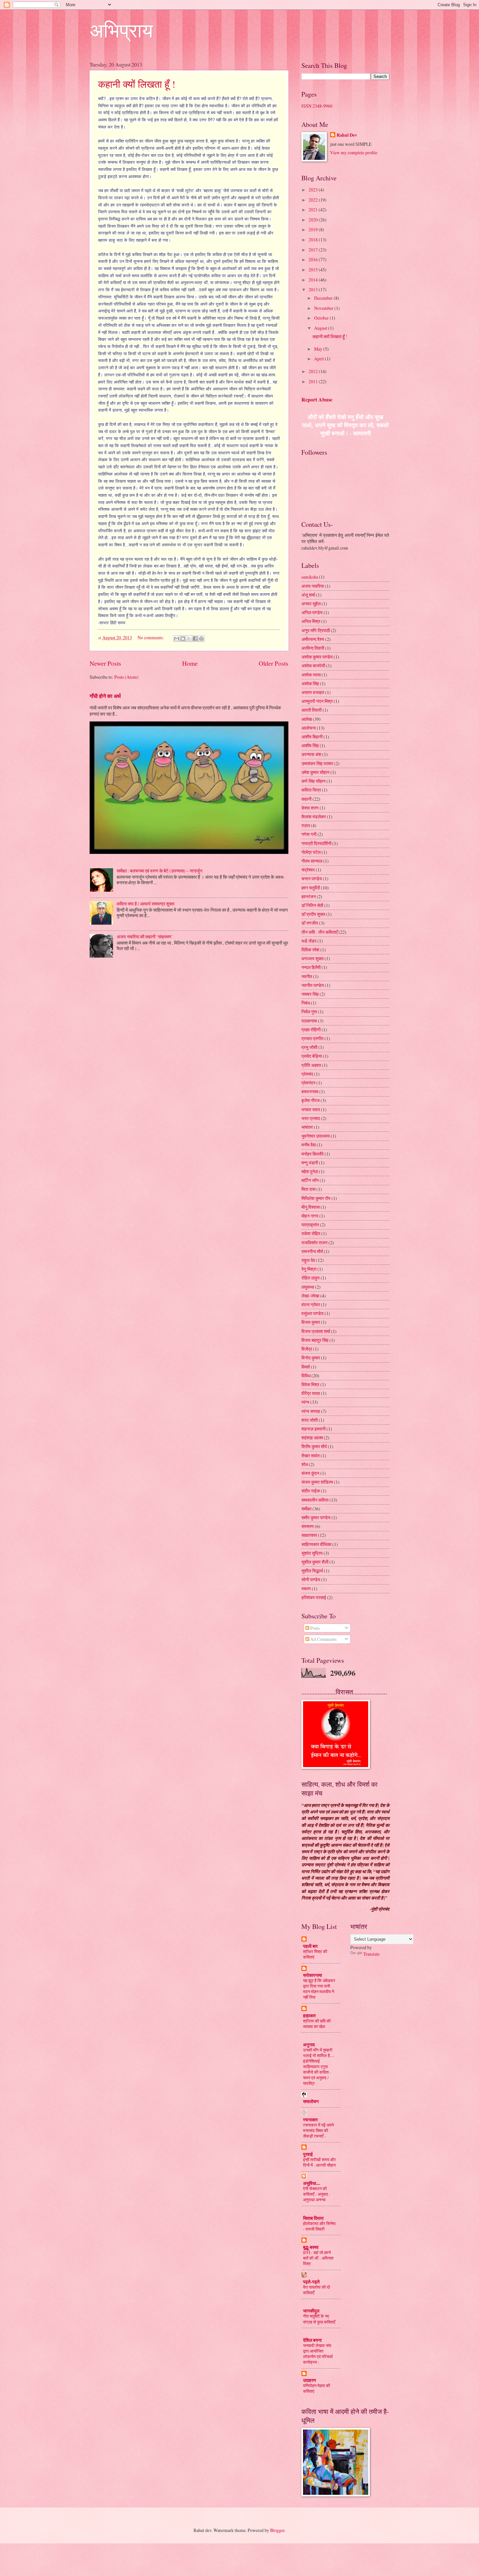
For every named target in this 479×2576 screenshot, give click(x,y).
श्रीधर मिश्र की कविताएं (315, 1954)
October (322, 318)
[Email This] (177, 639)
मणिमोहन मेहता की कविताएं (317, 2388)
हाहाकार (309, 2016)
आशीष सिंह (310, 745)
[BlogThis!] (183, 639)
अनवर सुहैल (311, 604)
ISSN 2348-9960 (317, 106)
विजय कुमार (311, 1322)
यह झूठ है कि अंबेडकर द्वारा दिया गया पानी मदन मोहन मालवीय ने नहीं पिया (319, 1989)
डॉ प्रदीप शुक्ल (313, 914)
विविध (306, 1376)
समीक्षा (306, 1509)
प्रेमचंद (307, 1074)
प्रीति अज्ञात (311, 1065)
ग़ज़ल (306, 825)
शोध (305, 1464)
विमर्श (306, 1367)
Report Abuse (317, 400)
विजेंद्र (307, 1349)
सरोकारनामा (312, 1975)
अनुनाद (309, 2045)
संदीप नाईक (311, 1491)
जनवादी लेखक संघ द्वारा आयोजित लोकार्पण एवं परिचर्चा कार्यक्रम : (318, 2354)
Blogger (277, 2530)
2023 (314, 190)
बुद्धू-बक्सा (311, 2247)
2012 (314, 371)
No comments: (151, 637)
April (319, 359)
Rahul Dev (347, 135)
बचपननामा (310, 1091)
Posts (314, 1628)
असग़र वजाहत (313, 692)
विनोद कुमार (311, 1358)
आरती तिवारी (312, 710)
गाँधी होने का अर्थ (105, 696)
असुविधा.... (312, 2183)
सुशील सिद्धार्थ (312, 1571)
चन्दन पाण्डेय (312, 879)
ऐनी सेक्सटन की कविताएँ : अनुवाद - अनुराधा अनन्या (317, 2194)
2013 (314, 289)
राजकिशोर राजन (314, 1243)
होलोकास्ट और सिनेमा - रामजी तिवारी (319, 2226)
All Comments (323, 1639)
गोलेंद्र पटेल (311, 852)
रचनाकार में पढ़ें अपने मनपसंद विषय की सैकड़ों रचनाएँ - (318, 2130)
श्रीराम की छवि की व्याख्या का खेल (317, 2024)
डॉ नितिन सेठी (312, 905)
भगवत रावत (311, 1109)
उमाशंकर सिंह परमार (317, 763)
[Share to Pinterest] (201, 639)
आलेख (307, 719)
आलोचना (309, 728)
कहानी (306, 799)
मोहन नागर (310, 1216)
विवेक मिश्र (310, 1384)
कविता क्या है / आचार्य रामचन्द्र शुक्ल (145, 904)
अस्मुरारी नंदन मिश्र (317, 701)
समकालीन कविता (315, 1500)
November (324, 308)
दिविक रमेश (310, 950)
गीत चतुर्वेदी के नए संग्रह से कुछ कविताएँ (319, 2319)
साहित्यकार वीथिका (316, 1544)
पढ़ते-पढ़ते (311, 2282)
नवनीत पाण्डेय (313, 985)
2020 (314, 220)
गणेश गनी (309, 834)
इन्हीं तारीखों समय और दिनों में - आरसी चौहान (319, 2162)
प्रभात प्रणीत (312, 1038)
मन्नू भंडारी (310, 1163)
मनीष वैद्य (309, 1145)
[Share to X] (189, 639)
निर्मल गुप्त (309, 1012)
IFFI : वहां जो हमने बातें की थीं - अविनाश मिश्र (318, 2258)
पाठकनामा (309, 1021)
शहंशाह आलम (312, 1438)
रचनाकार (310, 2120)
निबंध (306, 1003)
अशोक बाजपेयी (313, 666)
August (321, 328)
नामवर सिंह (310, 994)
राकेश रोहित (311, 1233)
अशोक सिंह (310, 683)
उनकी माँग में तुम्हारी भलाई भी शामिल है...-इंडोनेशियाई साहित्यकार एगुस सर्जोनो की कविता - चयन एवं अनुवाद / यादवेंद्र (319, 2067)
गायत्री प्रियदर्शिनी (316, 843)
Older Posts (274, 663)
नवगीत (307, 976)
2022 (314, 200)
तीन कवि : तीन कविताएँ (319, 932)
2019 (314, 229)
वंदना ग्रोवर (311, 1304)
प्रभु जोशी (309, 1047)
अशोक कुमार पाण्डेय (317, 657)
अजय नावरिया (313, 586)
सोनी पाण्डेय (311, 1579)
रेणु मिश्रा (309, 1269)
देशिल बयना (312, 2340)
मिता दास (308, 1189)
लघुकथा (308, 1287)
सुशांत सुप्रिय (312, 1553)
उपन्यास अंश (311, 754)
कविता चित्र (311, 790)
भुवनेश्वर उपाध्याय (316, 1136)
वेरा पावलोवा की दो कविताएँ (317, 2290)
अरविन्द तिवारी (313, 648)
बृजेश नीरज (311, 1100)
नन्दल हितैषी (311, 967)
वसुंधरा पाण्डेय (312, 1313)
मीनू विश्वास (311, 1207)
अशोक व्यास (311, 675)
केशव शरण (310, 808)
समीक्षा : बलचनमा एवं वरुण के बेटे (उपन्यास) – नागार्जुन (160, 871)
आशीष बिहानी (312, 737)
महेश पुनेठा (310, 1171)
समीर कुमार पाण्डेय (316, 1517)
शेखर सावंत (311, 1455)
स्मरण (306, 1589)
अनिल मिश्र (311, 621)
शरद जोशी (310, 1420)
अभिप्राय (121, 30)
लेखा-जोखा (310, 1296)
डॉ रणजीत (310, 923)
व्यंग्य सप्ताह (311, 1411)
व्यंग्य (305, 1402)
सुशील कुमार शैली (315, 1562)
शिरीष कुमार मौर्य (314, 1446)
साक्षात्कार (309, 1535)
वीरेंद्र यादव (311, 1393)
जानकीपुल (311, 2311)
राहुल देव (308, 1260)
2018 (314, 240)
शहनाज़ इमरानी (313, 1429)
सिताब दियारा (313, 2218)
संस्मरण (308, 1526)
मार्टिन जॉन (310, 1180)
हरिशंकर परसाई (314, 1597)
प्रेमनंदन (308, 1083)
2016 (314, 259)
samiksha (310, 577)
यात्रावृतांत (310, 1225)
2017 (314, 250)
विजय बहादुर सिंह (315, 1340)
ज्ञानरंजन (309, 896)
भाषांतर (307, 1127)
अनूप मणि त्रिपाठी (316, 630)
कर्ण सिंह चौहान (313, 781)
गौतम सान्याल (312, 861)
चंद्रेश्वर (308, 870)
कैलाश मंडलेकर (314, 817)
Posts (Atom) (126, 677)
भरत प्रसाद (311, 1118)
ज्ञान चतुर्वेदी (311, 888)
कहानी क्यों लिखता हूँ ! (137, 84)
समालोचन (311, 2101)
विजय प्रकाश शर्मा (316, 1331)
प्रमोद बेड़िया (312, 1056)
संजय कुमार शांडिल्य (317, 1482)
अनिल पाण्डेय (312, 612)
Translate (371, 1954)
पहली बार (310, 1946)
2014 (314, 280)
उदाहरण (310, 2380)
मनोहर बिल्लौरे (312, 1154)
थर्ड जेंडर (309, 941)
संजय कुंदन (310, 1473)
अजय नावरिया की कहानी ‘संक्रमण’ (145, 937)
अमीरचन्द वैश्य (313, 639)
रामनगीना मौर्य (312, 1251)
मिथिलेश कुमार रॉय (316, 1198)
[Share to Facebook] (195, 639)
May (319, 349)
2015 (314, 270)
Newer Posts (105, 663)
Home (190, 663)
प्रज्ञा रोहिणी (311, 1030)
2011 (314, 381)
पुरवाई (308, 2154)
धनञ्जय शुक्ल (312, 958)
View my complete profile (354, 152)
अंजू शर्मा (308, 595)
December (324, 298)
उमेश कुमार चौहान (315, 772)
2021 (314, 210)
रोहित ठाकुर (311, 1278)
